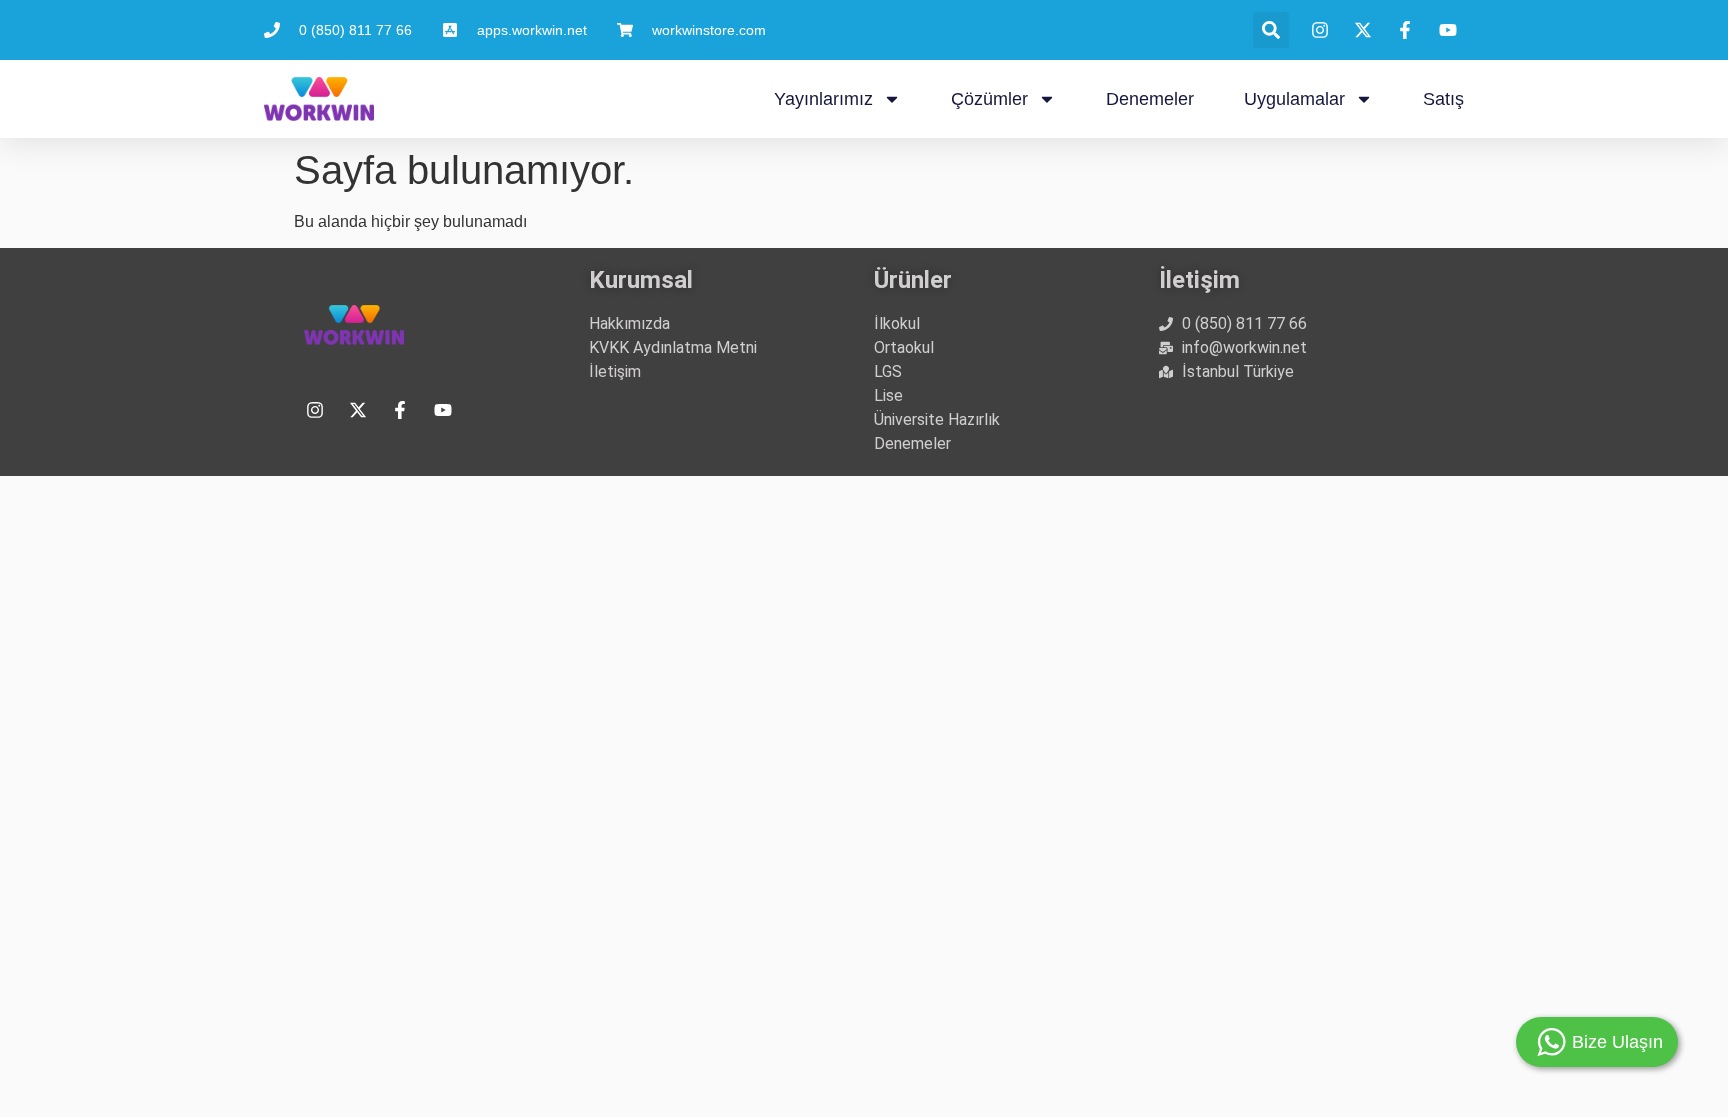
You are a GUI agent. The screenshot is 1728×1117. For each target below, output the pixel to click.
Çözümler (989, 99)
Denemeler (1150, 99)
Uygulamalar (1294, 99)
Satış (1443, 99)
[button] (1271, 30)
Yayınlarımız (823, 99)
